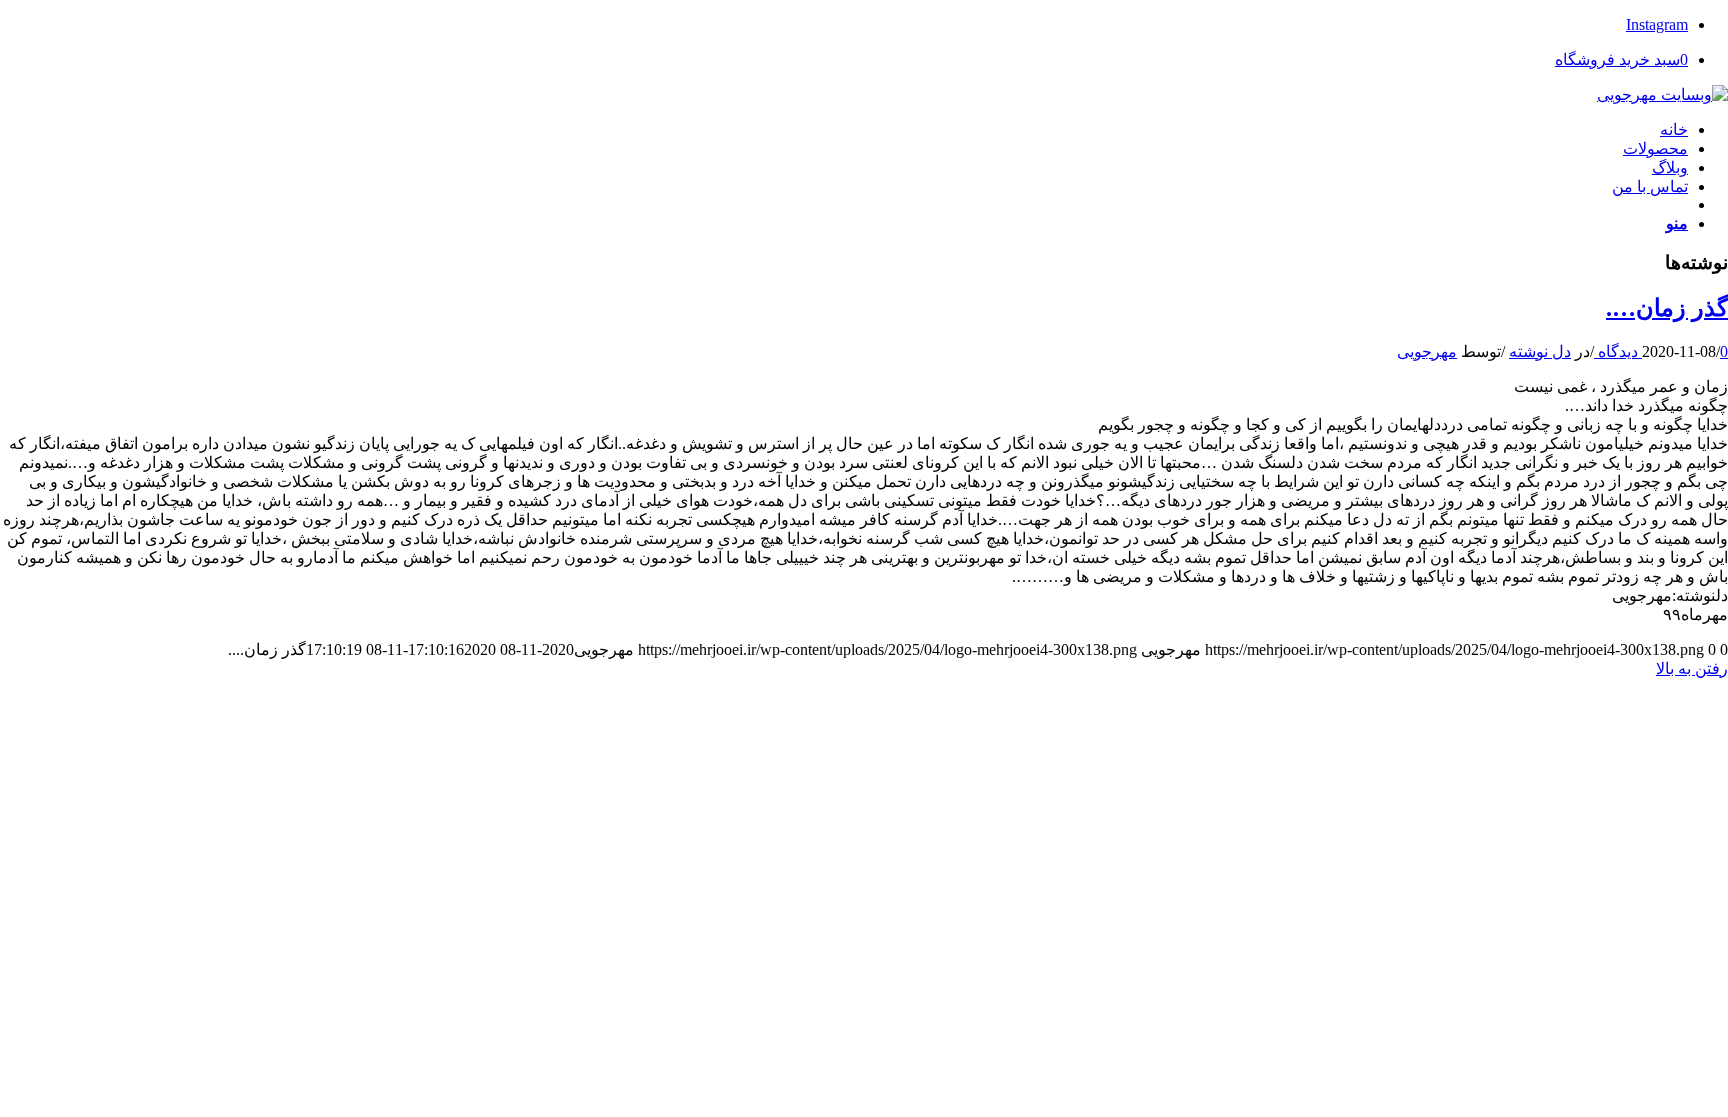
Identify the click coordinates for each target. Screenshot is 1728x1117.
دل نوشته (1540, 351)
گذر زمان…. (1667, 308)
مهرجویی (1427, 351)
